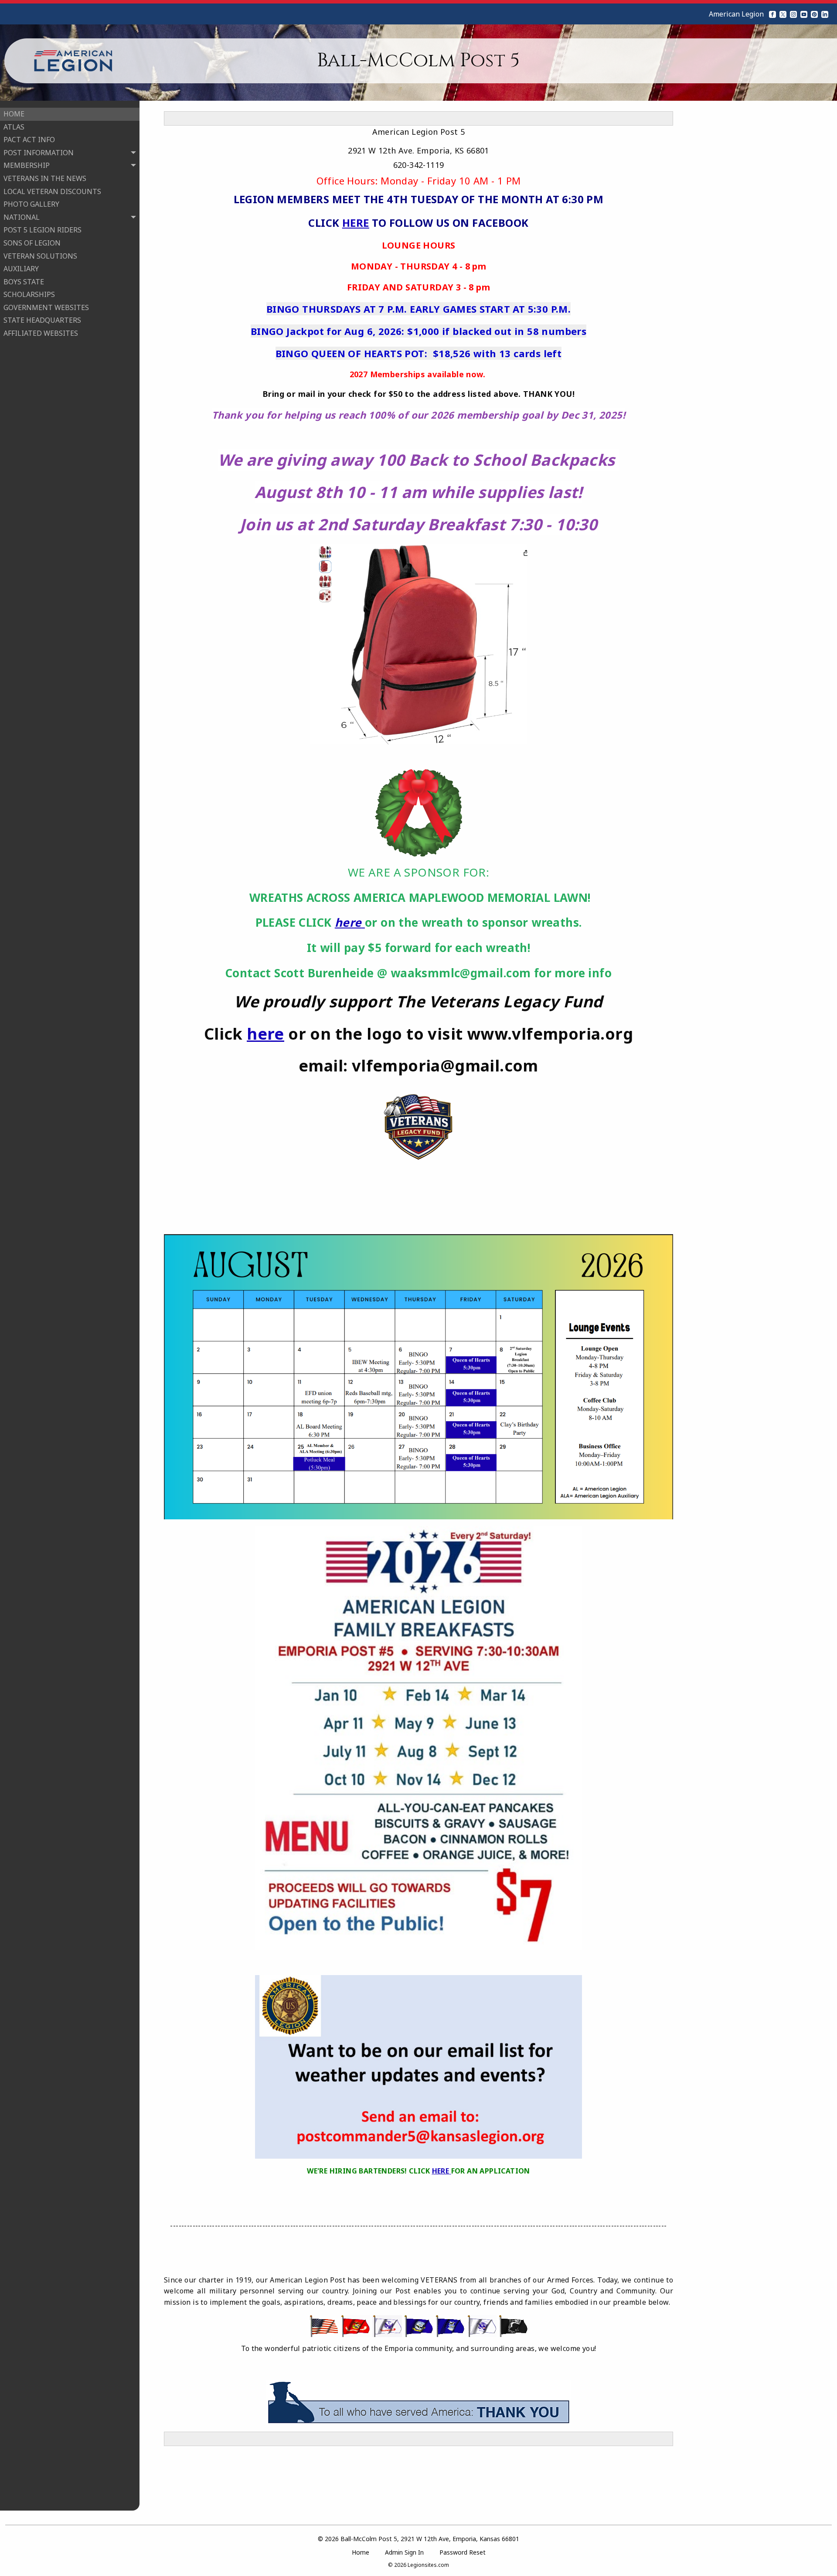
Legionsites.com (428, 2565)
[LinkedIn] (825, 14)
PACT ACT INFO (29, 140)
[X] (783, 14)
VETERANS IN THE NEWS (45, 178)
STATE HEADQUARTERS (42, 320)
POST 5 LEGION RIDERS (43, 230)
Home (361, 2552)
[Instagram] (793, 14)
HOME (14, 114)
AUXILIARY (21, 269)
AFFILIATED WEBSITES (41, 333)
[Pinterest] (814, 14)
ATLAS (14, 127)
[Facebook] (772, 14)
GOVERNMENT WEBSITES (46, 307)
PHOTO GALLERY (31, 204)
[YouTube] (804, 14)
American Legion (736, 14)
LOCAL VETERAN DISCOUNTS (52, 191)
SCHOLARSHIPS (29, 294)
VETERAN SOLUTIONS (40, 256)
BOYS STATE (24, 282)
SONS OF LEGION (32, 243)
